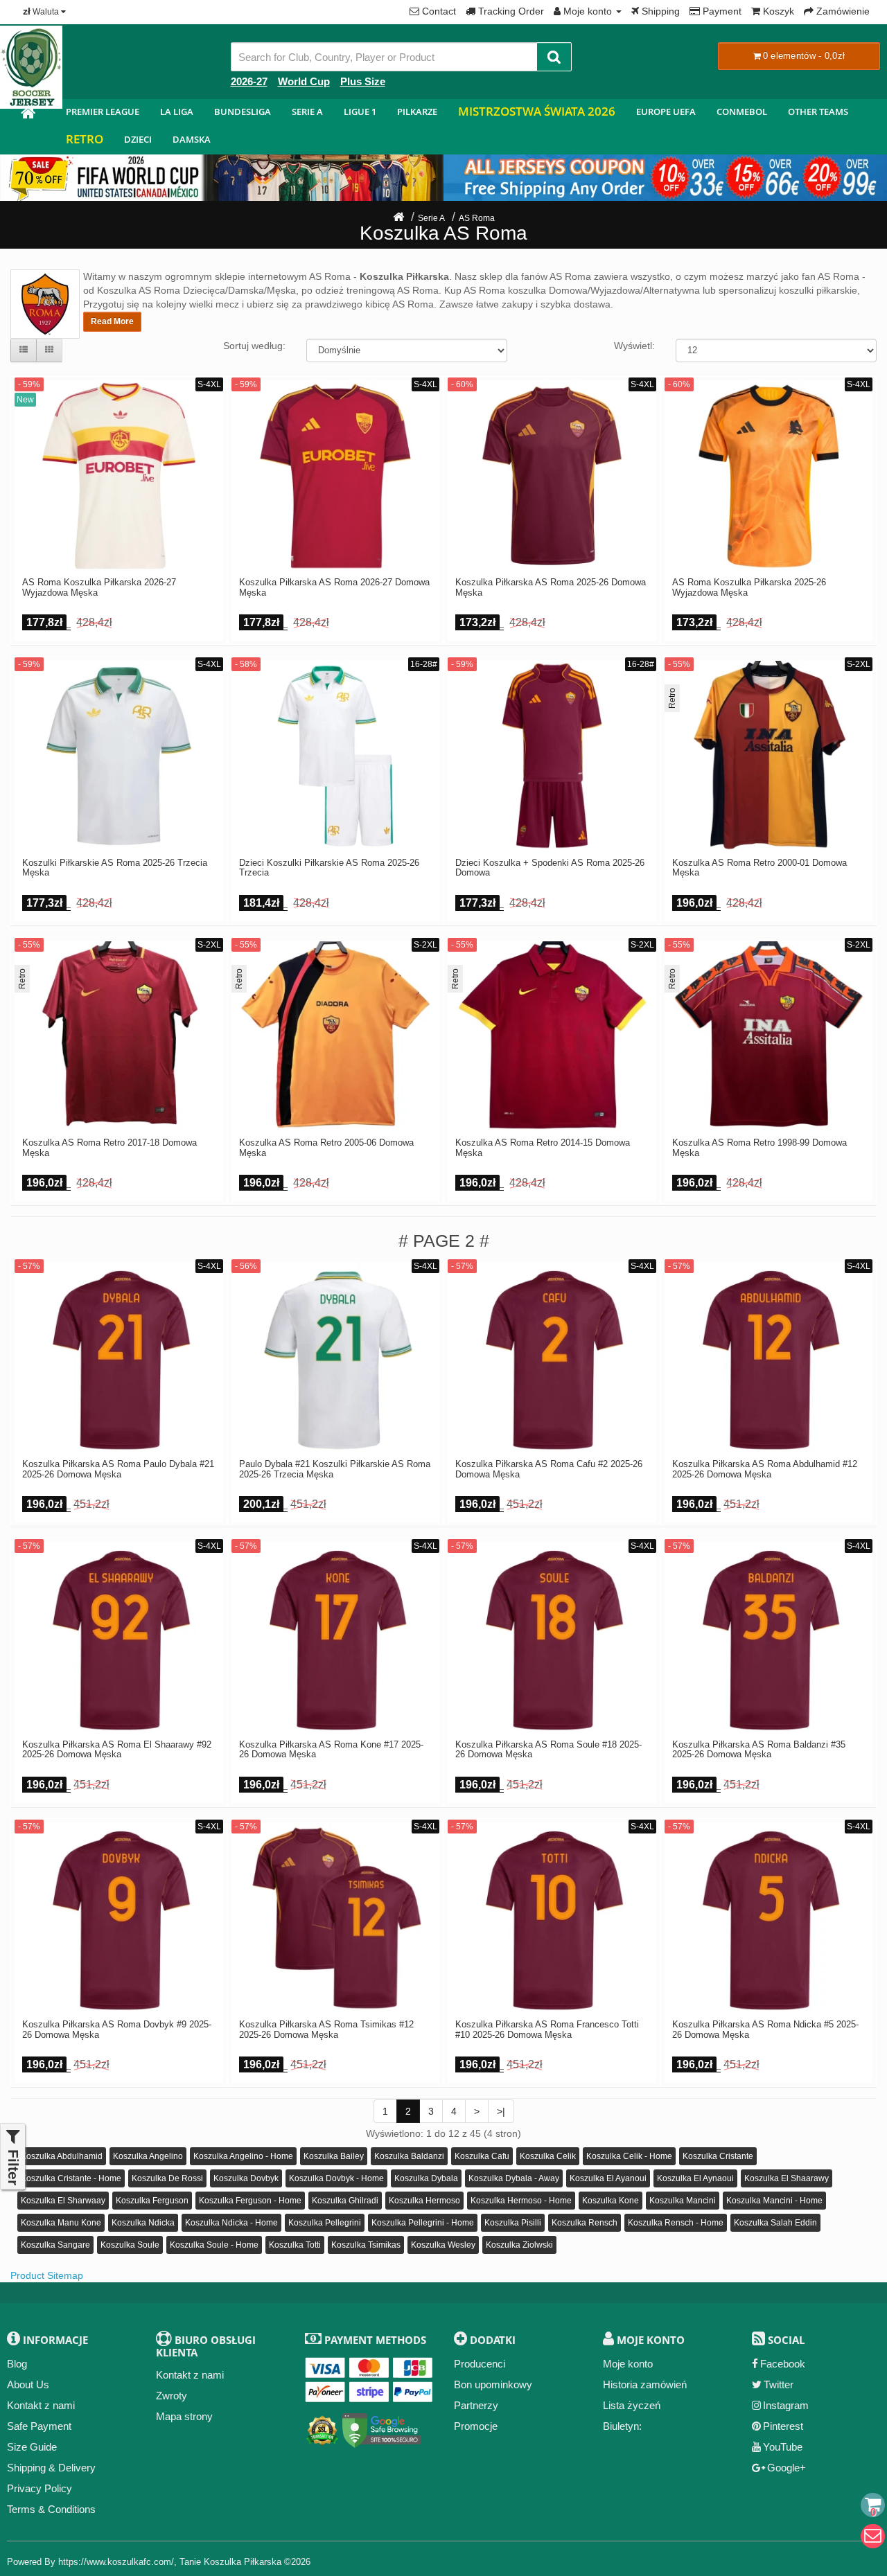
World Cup (304, 81)
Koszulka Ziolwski (519, 2245)
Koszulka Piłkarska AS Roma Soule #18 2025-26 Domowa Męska (548, 1750)
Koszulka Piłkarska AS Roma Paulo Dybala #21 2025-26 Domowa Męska (118, 1469)
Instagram (786, 2405)
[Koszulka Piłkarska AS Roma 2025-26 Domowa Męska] (552, 476)
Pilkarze (417, 112)
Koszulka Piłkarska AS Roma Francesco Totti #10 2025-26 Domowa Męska (547, 2029)
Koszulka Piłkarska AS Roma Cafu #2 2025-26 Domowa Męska (549, 1469)
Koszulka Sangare (55, 2245)
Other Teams (818, 112)
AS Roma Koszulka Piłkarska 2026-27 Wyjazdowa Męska (99, 587)
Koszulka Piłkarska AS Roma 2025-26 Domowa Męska (551, 587)
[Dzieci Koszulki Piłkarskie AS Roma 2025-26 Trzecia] (336, 756)
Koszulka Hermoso (424, 2201)
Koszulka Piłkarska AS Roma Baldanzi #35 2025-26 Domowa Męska (759, 1750)
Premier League (103, 112)
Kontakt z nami (41, 2405)
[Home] (398, 218)
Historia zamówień (645, 2384)
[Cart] (873, 2505)
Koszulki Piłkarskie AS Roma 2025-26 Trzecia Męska (115, 868)
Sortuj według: (254, 346)
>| (501, 2111)
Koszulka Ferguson (152, 2201)
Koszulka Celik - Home (629, 2156)
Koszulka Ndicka (143, 2223)
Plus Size (363, 81)
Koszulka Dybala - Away (514, 2178)
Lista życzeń (632, 2405)
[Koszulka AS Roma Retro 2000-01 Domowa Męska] (769, 756)
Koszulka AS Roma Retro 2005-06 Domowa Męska (326, 1148)
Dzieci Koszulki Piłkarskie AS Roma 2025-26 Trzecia (329, 868)
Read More (112, 321)
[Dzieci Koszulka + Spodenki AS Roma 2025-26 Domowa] (552, 756)
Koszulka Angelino (148, 2156)
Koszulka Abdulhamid (62, 2156)
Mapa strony (184, 2416)
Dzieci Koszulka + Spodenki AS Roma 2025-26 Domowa (550, 868)
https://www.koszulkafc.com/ (116, 2562)
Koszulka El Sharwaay (63, 2201)
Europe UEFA (666, 112)
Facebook (783, 2364)
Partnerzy (476, 2405)
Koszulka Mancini (683, 2201)
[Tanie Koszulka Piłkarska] (28, 115)
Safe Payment (39, 2426)
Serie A (307, 112)
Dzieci (138, 139)
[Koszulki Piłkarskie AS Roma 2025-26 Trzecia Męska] (119, 756)
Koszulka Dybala (426, 2178)
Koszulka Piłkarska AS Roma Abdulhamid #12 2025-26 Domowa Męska (765, 1469)
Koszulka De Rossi (167, 2178)
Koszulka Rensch (585, 2223)
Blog (17, 2364)
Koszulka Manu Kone (61, 2223)
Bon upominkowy (493, 2384)
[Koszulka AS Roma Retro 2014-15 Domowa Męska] (552, 1037)
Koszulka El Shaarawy (787, 2178)
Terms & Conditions (51, 2509)
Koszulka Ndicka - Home (231, 2223)
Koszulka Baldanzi (409, 2156)
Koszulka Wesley (443, 2245)
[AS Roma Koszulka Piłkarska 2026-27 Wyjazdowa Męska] (119, 476)
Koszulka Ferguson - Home (250, 2201)
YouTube (783, 2447)
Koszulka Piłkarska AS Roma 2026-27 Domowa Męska (334, 587)
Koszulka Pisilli (513, 2223)
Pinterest (783, 2426)
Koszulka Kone (611, 2201)
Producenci (480, 2364)
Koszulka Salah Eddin (775, 2223)
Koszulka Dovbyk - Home (336, 2178)
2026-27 (249, 81)
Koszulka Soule (130, 2245)
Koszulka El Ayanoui (608, 2178)
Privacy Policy (39, 2488)
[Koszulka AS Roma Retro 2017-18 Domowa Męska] (119, 1037)
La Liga (177, 112)
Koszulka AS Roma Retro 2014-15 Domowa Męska (543, 1148)
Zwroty (172, 2396)
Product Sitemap (47, 2275)
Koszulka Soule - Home (214, 2245)
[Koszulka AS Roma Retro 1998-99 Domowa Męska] (769, 1037)
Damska (192, 139)
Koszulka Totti (295, 2245)
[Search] (554, 57)
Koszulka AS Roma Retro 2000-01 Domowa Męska (759, 868)
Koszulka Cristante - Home (71, 2178)
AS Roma (477, 218)
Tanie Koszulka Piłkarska (230, 2562)
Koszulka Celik (548, 2156)
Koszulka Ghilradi (345, 2201)
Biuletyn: (622, 2426)
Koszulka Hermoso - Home (521, 2201)
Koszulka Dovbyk (246, 2178)
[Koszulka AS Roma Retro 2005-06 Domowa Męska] (336, 1037)
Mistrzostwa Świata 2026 (537, 111)
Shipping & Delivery (51, 2468)
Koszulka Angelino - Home (243, 2156)
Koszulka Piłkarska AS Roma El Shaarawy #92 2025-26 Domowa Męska (117, 1750)
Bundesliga (243, 112)
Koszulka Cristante (718, 2156)
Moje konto (628, 2364)
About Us (28, 2384)
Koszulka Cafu (482, 2156)
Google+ (787, 2468)
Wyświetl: (634, 346)
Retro (85, 139)
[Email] (873, 2536)
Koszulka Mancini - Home (774, 2201)
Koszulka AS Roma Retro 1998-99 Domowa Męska (759, 1148)
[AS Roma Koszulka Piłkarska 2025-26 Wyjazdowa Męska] (769, 476)
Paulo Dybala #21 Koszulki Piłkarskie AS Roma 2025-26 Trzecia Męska (335, 1469)
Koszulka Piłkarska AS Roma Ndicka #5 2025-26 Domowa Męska (765, 2029)
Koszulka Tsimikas (366, 2245)
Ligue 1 (360, 112)
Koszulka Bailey (334, 2156)
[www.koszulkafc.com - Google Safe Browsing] (381, 2427)
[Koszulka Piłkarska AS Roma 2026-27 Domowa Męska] (336, 476)
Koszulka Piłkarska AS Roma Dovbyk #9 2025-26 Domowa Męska (117, 2029)
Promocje (476, 2426)
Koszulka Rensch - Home (676, 2223)
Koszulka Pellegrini (325, 2223)
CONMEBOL (742, 112)
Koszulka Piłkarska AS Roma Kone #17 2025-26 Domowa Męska (331, 1750)
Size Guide (32, 2447)
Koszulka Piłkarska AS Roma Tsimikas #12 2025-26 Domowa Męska (326, 2029)
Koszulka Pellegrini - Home (423, 2223)
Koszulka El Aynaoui (695, 2178)
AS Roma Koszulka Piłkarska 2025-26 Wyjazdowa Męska (749, 587)
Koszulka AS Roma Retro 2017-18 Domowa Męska (109, 1148)
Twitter (779, 2384)
